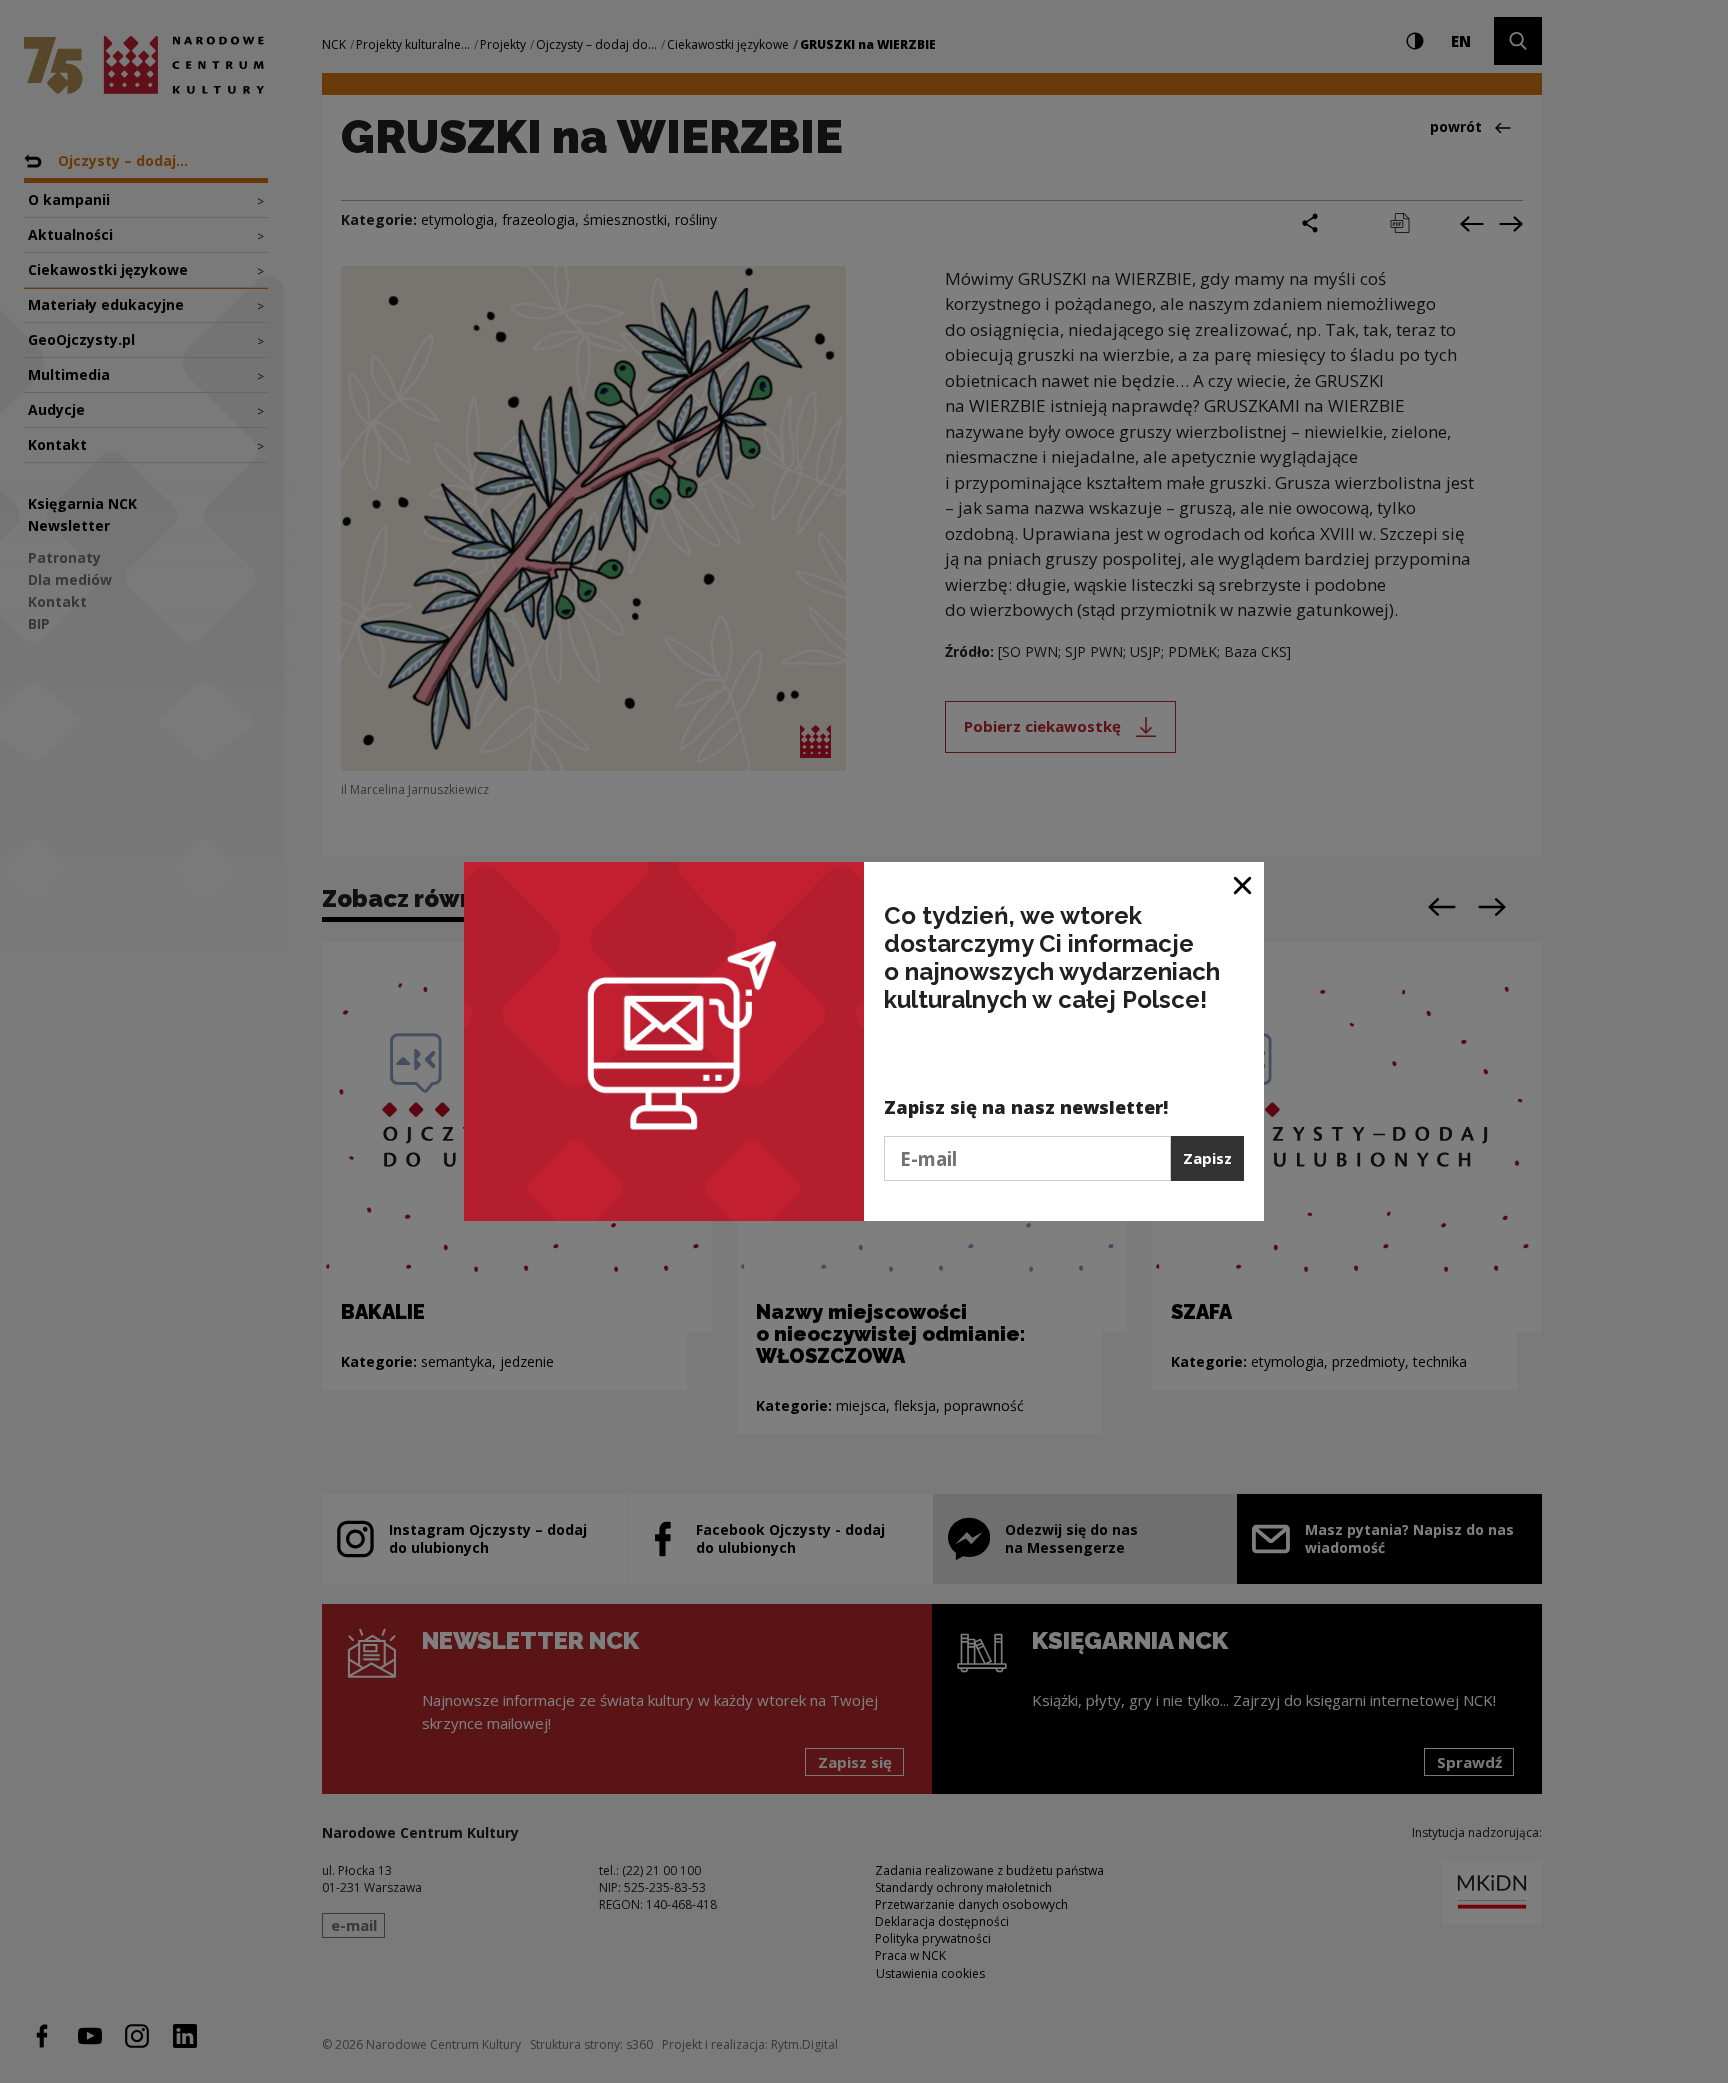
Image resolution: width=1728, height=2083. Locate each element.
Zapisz (1207, 1158)
